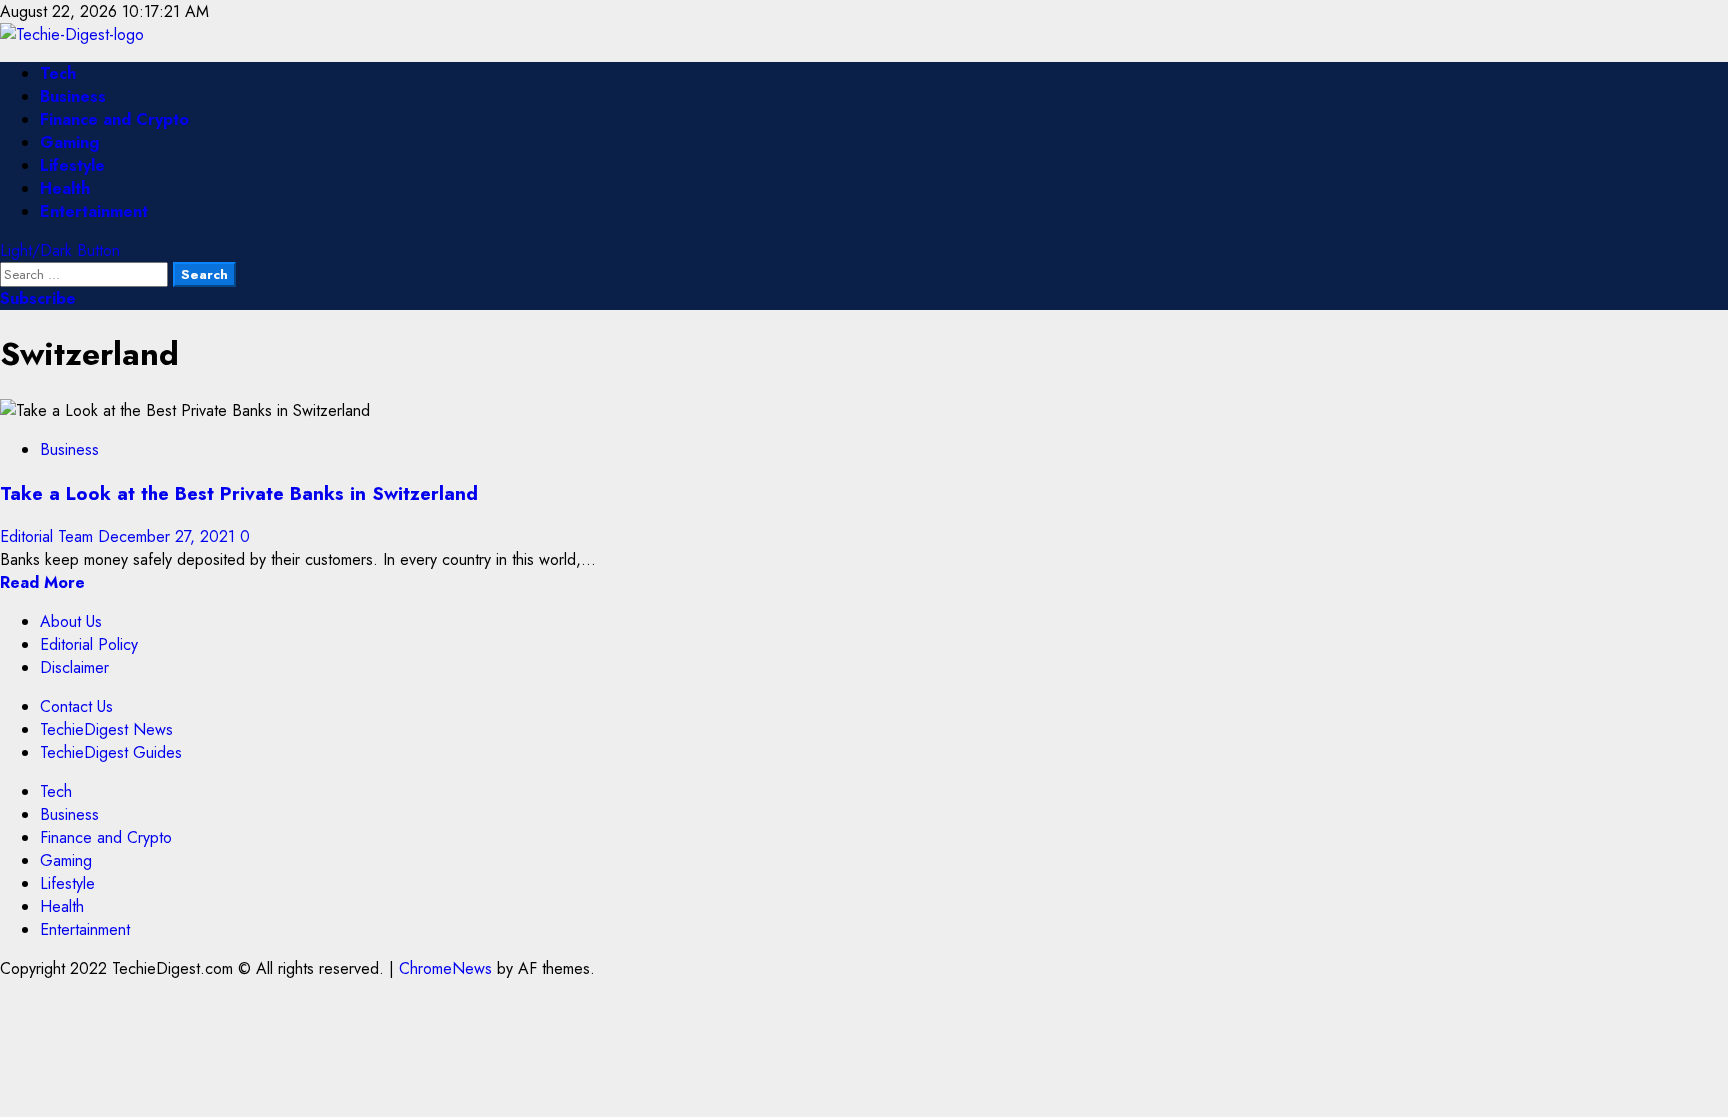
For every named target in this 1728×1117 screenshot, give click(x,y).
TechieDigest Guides (111, 752)
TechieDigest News (106, 729)
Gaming (69, 142)
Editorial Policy (89, 644)
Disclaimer (74, 667)
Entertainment (94, 211)
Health (65, 188)
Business (73, 96)
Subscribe (38, 298)
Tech (58, 73)
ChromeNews (445, 968)
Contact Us (76, 706)
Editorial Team (49, 536)
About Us (71, 621)
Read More (42, 582)
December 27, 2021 (169, 536)
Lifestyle (72, 165)
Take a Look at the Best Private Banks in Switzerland (239, 493)
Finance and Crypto (114, 119)
